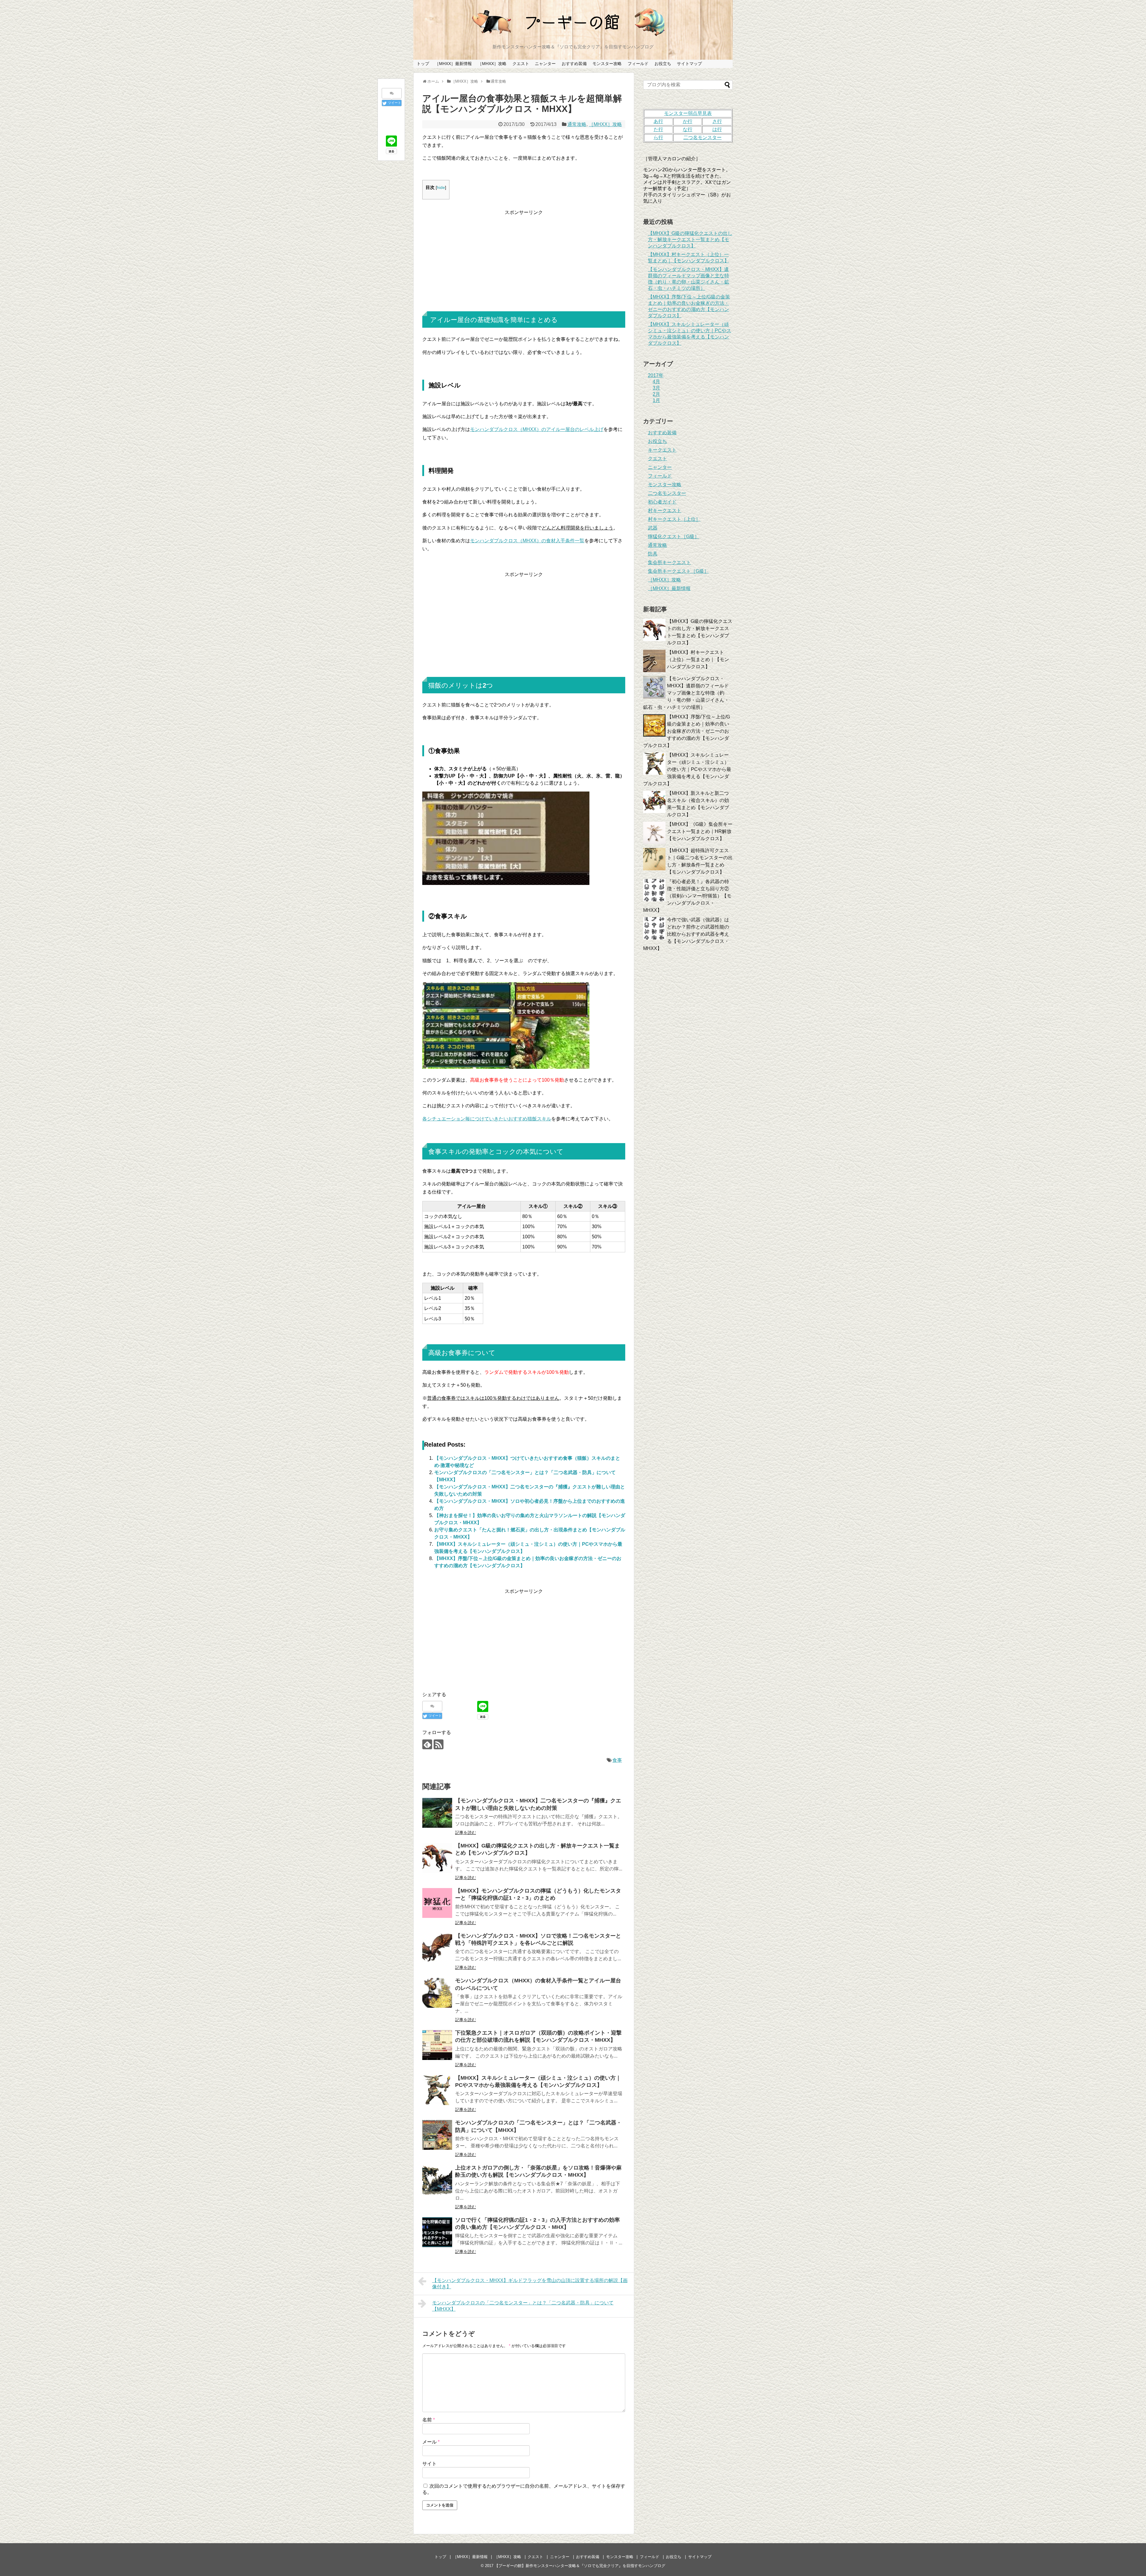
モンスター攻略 (607, 64)
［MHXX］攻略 (492, 64)
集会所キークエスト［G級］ (678, 571)
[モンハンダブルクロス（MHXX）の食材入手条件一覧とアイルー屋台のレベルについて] (437, 1993)
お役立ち (663, 64)
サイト (429, 2464)
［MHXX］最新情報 (453, 64)
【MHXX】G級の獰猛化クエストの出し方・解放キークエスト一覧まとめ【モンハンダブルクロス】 (690, 240)
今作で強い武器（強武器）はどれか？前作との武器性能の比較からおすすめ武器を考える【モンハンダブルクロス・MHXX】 (686, 934)
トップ (423, 64)
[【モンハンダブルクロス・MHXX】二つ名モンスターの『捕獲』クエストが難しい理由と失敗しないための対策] (437, 1813)
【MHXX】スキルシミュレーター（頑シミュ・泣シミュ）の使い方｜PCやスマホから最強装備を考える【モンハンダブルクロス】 (687, 769)
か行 (688, 121)
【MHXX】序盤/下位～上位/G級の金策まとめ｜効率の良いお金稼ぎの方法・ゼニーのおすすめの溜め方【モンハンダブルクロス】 (687, 731)
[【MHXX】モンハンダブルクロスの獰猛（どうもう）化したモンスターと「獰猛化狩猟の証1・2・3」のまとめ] (437, 1903)
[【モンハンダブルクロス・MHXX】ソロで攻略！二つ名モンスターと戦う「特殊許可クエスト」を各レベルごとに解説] (437, 1948)
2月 (656, 394)
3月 (656, 388)
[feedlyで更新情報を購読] (427, 1744)
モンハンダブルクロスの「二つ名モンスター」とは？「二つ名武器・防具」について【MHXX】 (523, 2306)
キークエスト (662, 450)
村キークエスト (665, 511)
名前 (429, 2420)
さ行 (717, 121)
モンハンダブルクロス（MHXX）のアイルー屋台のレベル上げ (537, 429)
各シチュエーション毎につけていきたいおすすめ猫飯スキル (487, 1119)
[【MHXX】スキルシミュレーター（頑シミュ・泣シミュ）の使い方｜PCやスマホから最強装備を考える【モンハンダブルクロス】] (437, 2090)
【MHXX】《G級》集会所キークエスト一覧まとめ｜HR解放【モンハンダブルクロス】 (700, 831)
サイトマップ (689, 64)
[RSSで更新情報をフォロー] (439, 1744)
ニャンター (545, 64)
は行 (717, 129)
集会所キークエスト (669, 562)
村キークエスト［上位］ (674, 519)
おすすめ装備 (574, 64)
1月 (656, 400)
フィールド (638, 64)
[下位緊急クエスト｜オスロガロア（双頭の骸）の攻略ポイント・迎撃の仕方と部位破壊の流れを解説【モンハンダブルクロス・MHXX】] (437, 2045)
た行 (658, 129)
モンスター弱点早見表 (688, 113)
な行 (688, 129)
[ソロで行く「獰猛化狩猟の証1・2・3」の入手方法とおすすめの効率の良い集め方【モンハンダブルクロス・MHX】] (437, 2232)
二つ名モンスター (667, 493)
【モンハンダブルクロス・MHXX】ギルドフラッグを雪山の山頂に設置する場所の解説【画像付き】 (530, 2284)
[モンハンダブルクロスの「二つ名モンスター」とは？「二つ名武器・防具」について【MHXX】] (437, 2135)
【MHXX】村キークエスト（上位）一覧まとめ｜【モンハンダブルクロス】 (698, 659)
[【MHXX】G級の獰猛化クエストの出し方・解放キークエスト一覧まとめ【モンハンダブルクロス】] (437, 1858)
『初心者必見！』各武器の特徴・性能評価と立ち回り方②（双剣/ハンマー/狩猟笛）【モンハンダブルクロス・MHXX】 (687, 896)
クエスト (521, 64)
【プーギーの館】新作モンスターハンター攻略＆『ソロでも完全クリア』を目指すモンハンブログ (580, 2566)
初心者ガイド (662, 502)
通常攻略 (577, 124)
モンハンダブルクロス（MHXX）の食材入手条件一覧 (527, 541)
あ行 (658, 121)
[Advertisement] (524, 258)
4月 (656, 382)
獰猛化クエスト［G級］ (674, 536)
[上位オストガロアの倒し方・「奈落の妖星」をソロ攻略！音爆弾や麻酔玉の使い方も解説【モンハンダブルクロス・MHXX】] (437, 2180)
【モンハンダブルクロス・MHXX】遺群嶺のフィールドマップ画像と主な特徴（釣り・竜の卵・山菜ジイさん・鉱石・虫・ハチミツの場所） (686, 693)
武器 (653, 528)
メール (431, 2442)
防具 (653, 554)
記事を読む (466, 1833)
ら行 (658, 137)
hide (441, 188)
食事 (617, 1760)
